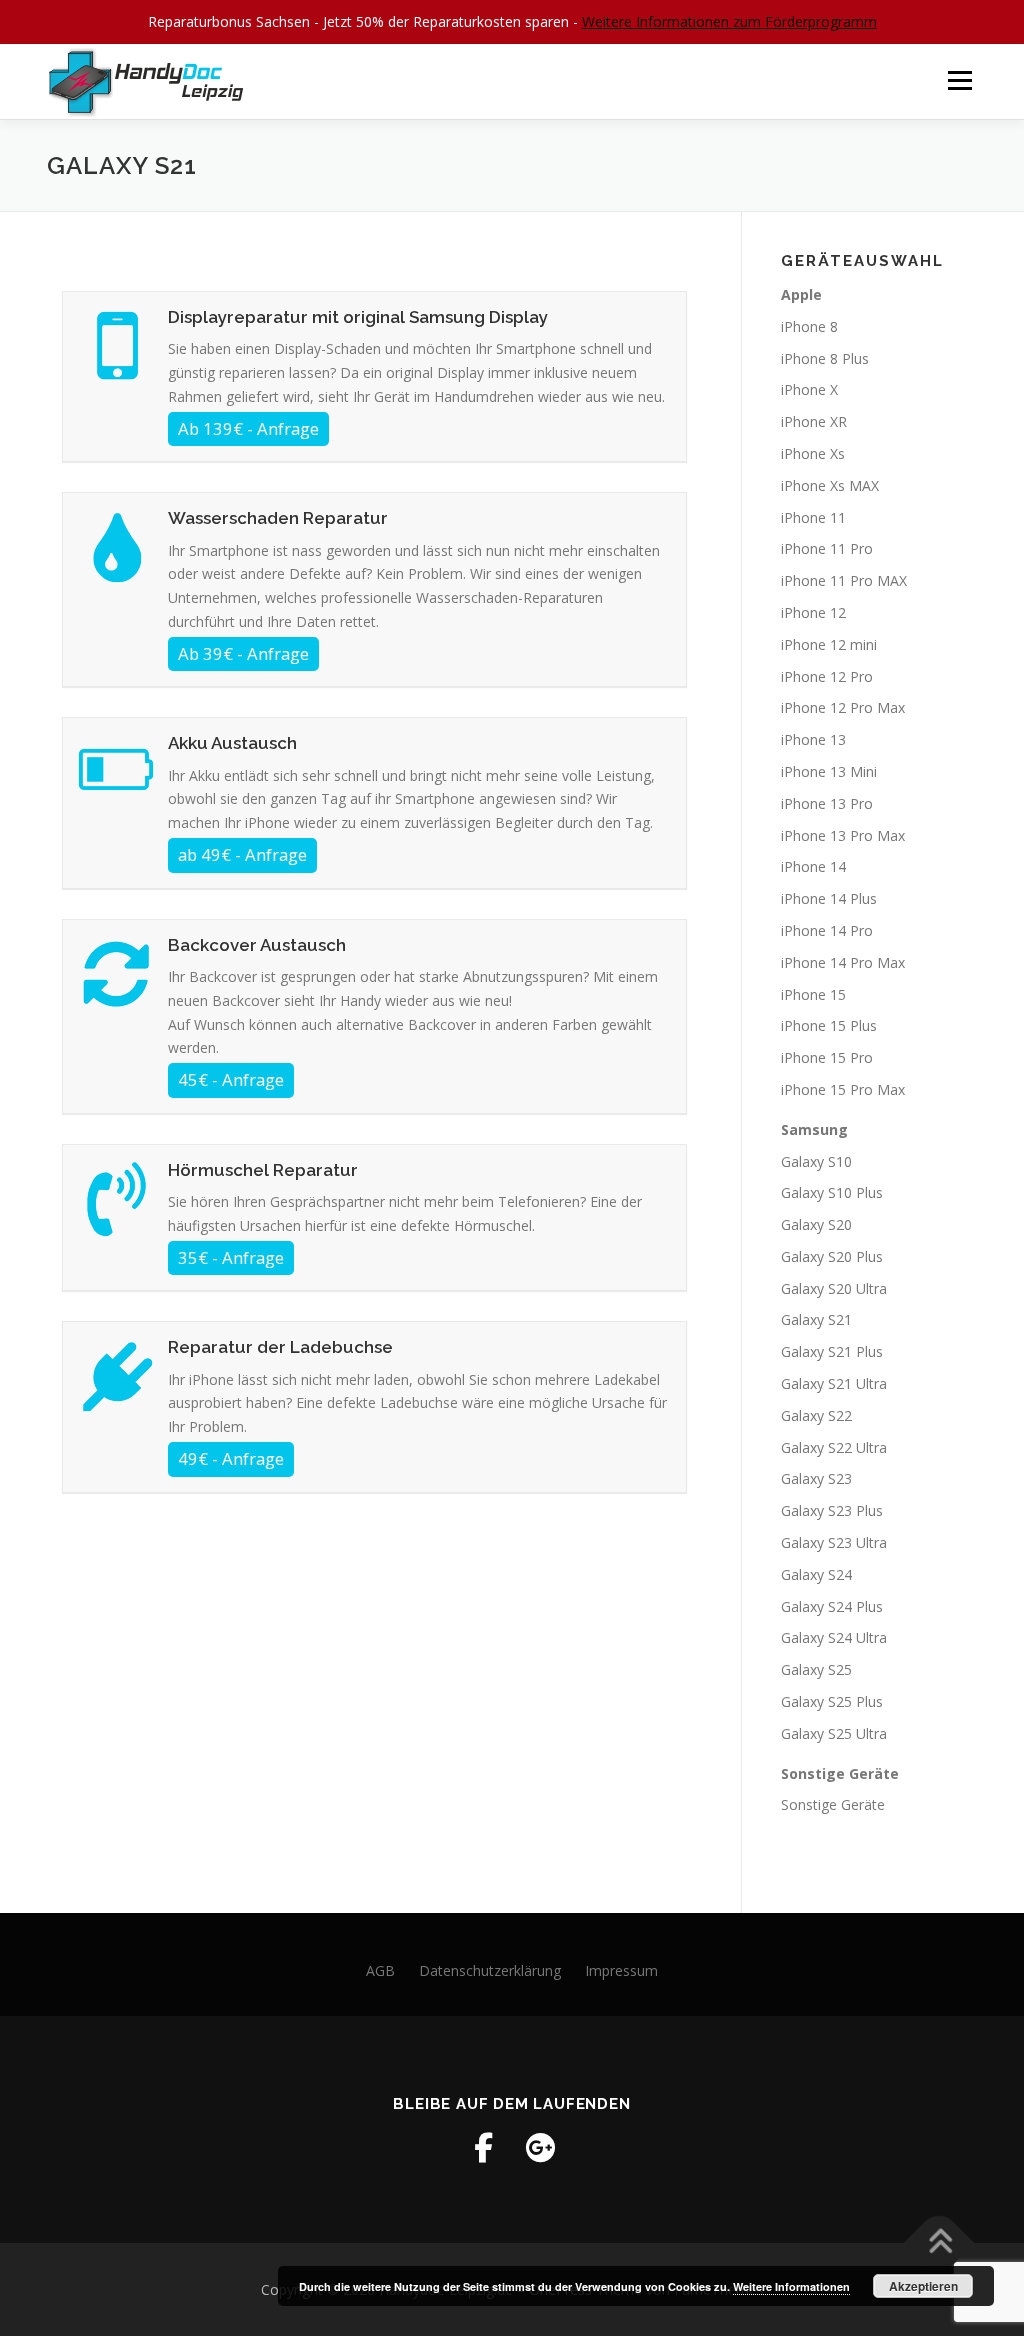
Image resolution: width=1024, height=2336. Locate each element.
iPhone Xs (813, 453)
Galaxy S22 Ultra (834, 1447)
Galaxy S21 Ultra (834, 1383)
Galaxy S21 (816, 1319)
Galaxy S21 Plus (832, 1351)
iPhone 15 (813, 994)
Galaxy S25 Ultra (834, 1733)
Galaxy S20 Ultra (834, 1288)
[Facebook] (484, 2148)
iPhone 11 (813, 517)
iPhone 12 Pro (827, 676)
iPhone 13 (813, 739)
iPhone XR (814, 421)
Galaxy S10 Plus (832, 1192)
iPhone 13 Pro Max (843, 835)
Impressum (621, 1970)
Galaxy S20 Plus (832, 1256)
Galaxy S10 (816, 1161)
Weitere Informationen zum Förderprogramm (729, 21)
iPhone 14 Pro (827, 930)
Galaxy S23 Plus (832, 1510)
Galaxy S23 (816, 1478)
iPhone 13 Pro (827, 803)
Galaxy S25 (816, 1669)
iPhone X (809, 389)
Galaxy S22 (816, 1415)
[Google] (540, 2148)
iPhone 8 (809, 326)
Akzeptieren (923, 2286)
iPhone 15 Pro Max (843, 1089)
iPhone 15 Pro (827, 1057)
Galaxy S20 (816, 1224)
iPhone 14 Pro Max (843, 962)
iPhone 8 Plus (825, 358)
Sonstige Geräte (833, 1804)
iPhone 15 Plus (829, 1025)
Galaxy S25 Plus (832, 1701)
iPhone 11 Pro (827, 548)
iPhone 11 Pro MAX (844, 580)
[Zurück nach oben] (939, 2242)
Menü (959, 81)
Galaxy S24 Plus (832, 1606)
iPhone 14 (813, 866)
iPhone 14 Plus (829, 898)
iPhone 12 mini (829, 644)
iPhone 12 (813, 612)
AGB (380, 1970)
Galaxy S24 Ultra (834, 1637)
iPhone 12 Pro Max (843, 707)
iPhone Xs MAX (830, 485)
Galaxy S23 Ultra (834, 1542)
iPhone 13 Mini (829, 771)
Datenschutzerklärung (490, 1970)
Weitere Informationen (791, 2286)
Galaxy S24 (816, 1574)
